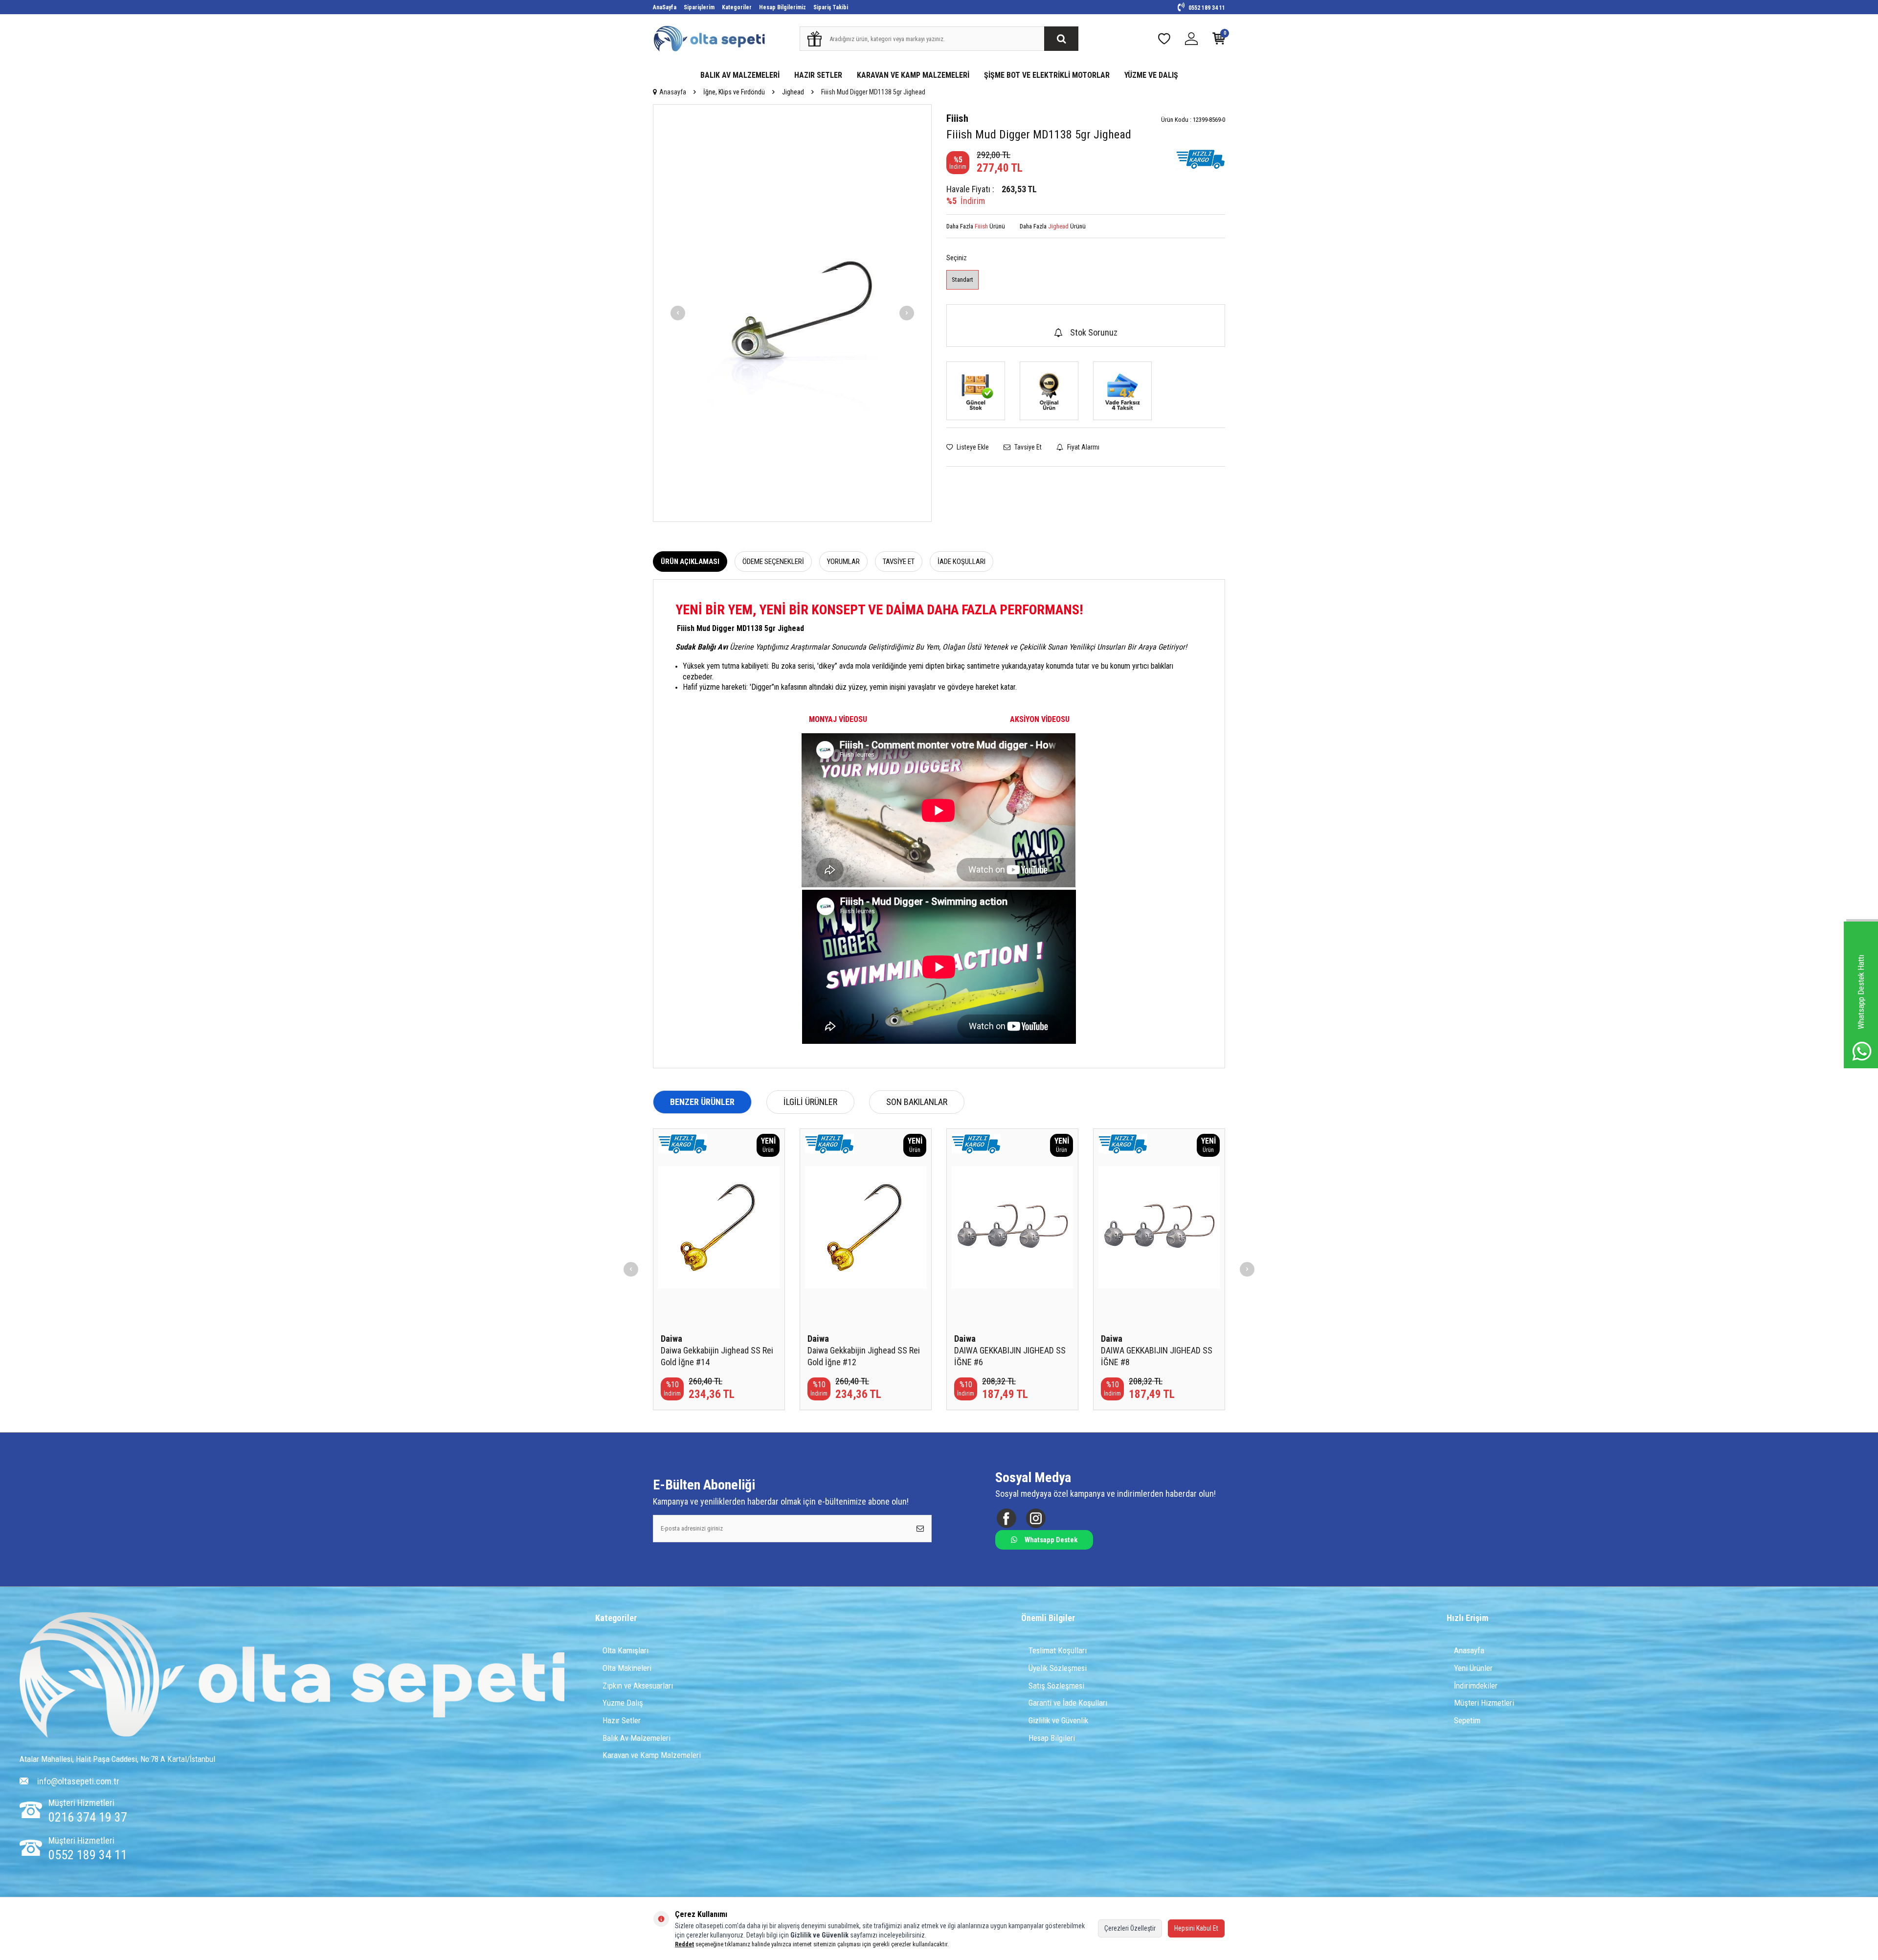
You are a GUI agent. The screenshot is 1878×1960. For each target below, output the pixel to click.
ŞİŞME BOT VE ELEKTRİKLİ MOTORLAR (1047, 75)
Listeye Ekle (972, 447)
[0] (1219, 41)
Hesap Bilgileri (1052, 1738)
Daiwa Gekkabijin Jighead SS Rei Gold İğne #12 (864, 1356)
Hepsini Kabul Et (1196, 1928)
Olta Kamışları (626, 1650)
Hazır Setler (622, 1720)
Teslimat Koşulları (1058, 1650)
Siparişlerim (699, 7)
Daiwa (671, 1339)
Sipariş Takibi (831, 7)
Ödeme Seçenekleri (773, 562)
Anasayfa (673, 92)
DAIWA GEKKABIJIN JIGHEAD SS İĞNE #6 (1010, 1356)
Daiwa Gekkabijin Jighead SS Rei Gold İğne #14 (717, 1356)
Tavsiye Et (1027, 447)
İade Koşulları (961, 562)
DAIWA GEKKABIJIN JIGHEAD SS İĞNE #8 (1157, 1356)
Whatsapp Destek (1051, 1540)
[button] (678, 313)
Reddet (684, 1944)
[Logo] (292, 1676)
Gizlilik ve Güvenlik (1058, 1720)
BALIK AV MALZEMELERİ (740, 75)
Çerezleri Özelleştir (1130, 1928)
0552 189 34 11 (1206, 8)
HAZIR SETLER (818, 75)
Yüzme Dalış (623, 1703)
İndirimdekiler (1476, 1686)
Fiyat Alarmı (1083, 447)
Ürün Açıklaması (690, 562)
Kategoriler (737, 7)
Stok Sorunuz (1094, 332)
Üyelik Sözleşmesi (1058, 1668)
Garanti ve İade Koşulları (1068, 1703)
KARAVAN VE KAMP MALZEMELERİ (913, 75)
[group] (792, 313)
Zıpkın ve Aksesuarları (638, 1686)
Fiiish (957, 118)
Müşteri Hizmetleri (1484, 1703)
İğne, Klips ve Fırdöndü (734, 92)
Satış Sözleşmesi (1056, 1686)
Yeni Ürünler (1473, 1668)
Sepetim (1467, 1720)
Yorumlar (843, 562)
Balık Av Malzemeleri (637, 1738)
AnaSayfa (665, 7)
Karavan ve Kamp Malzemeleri (652, 1755)
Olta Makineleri (627, 1668)
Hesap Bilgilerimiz (782, 7)
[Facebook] (1006, 1518)
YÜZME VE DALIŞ (1151, 75)
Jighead (793, 92)
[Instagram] (1036, 1518)
